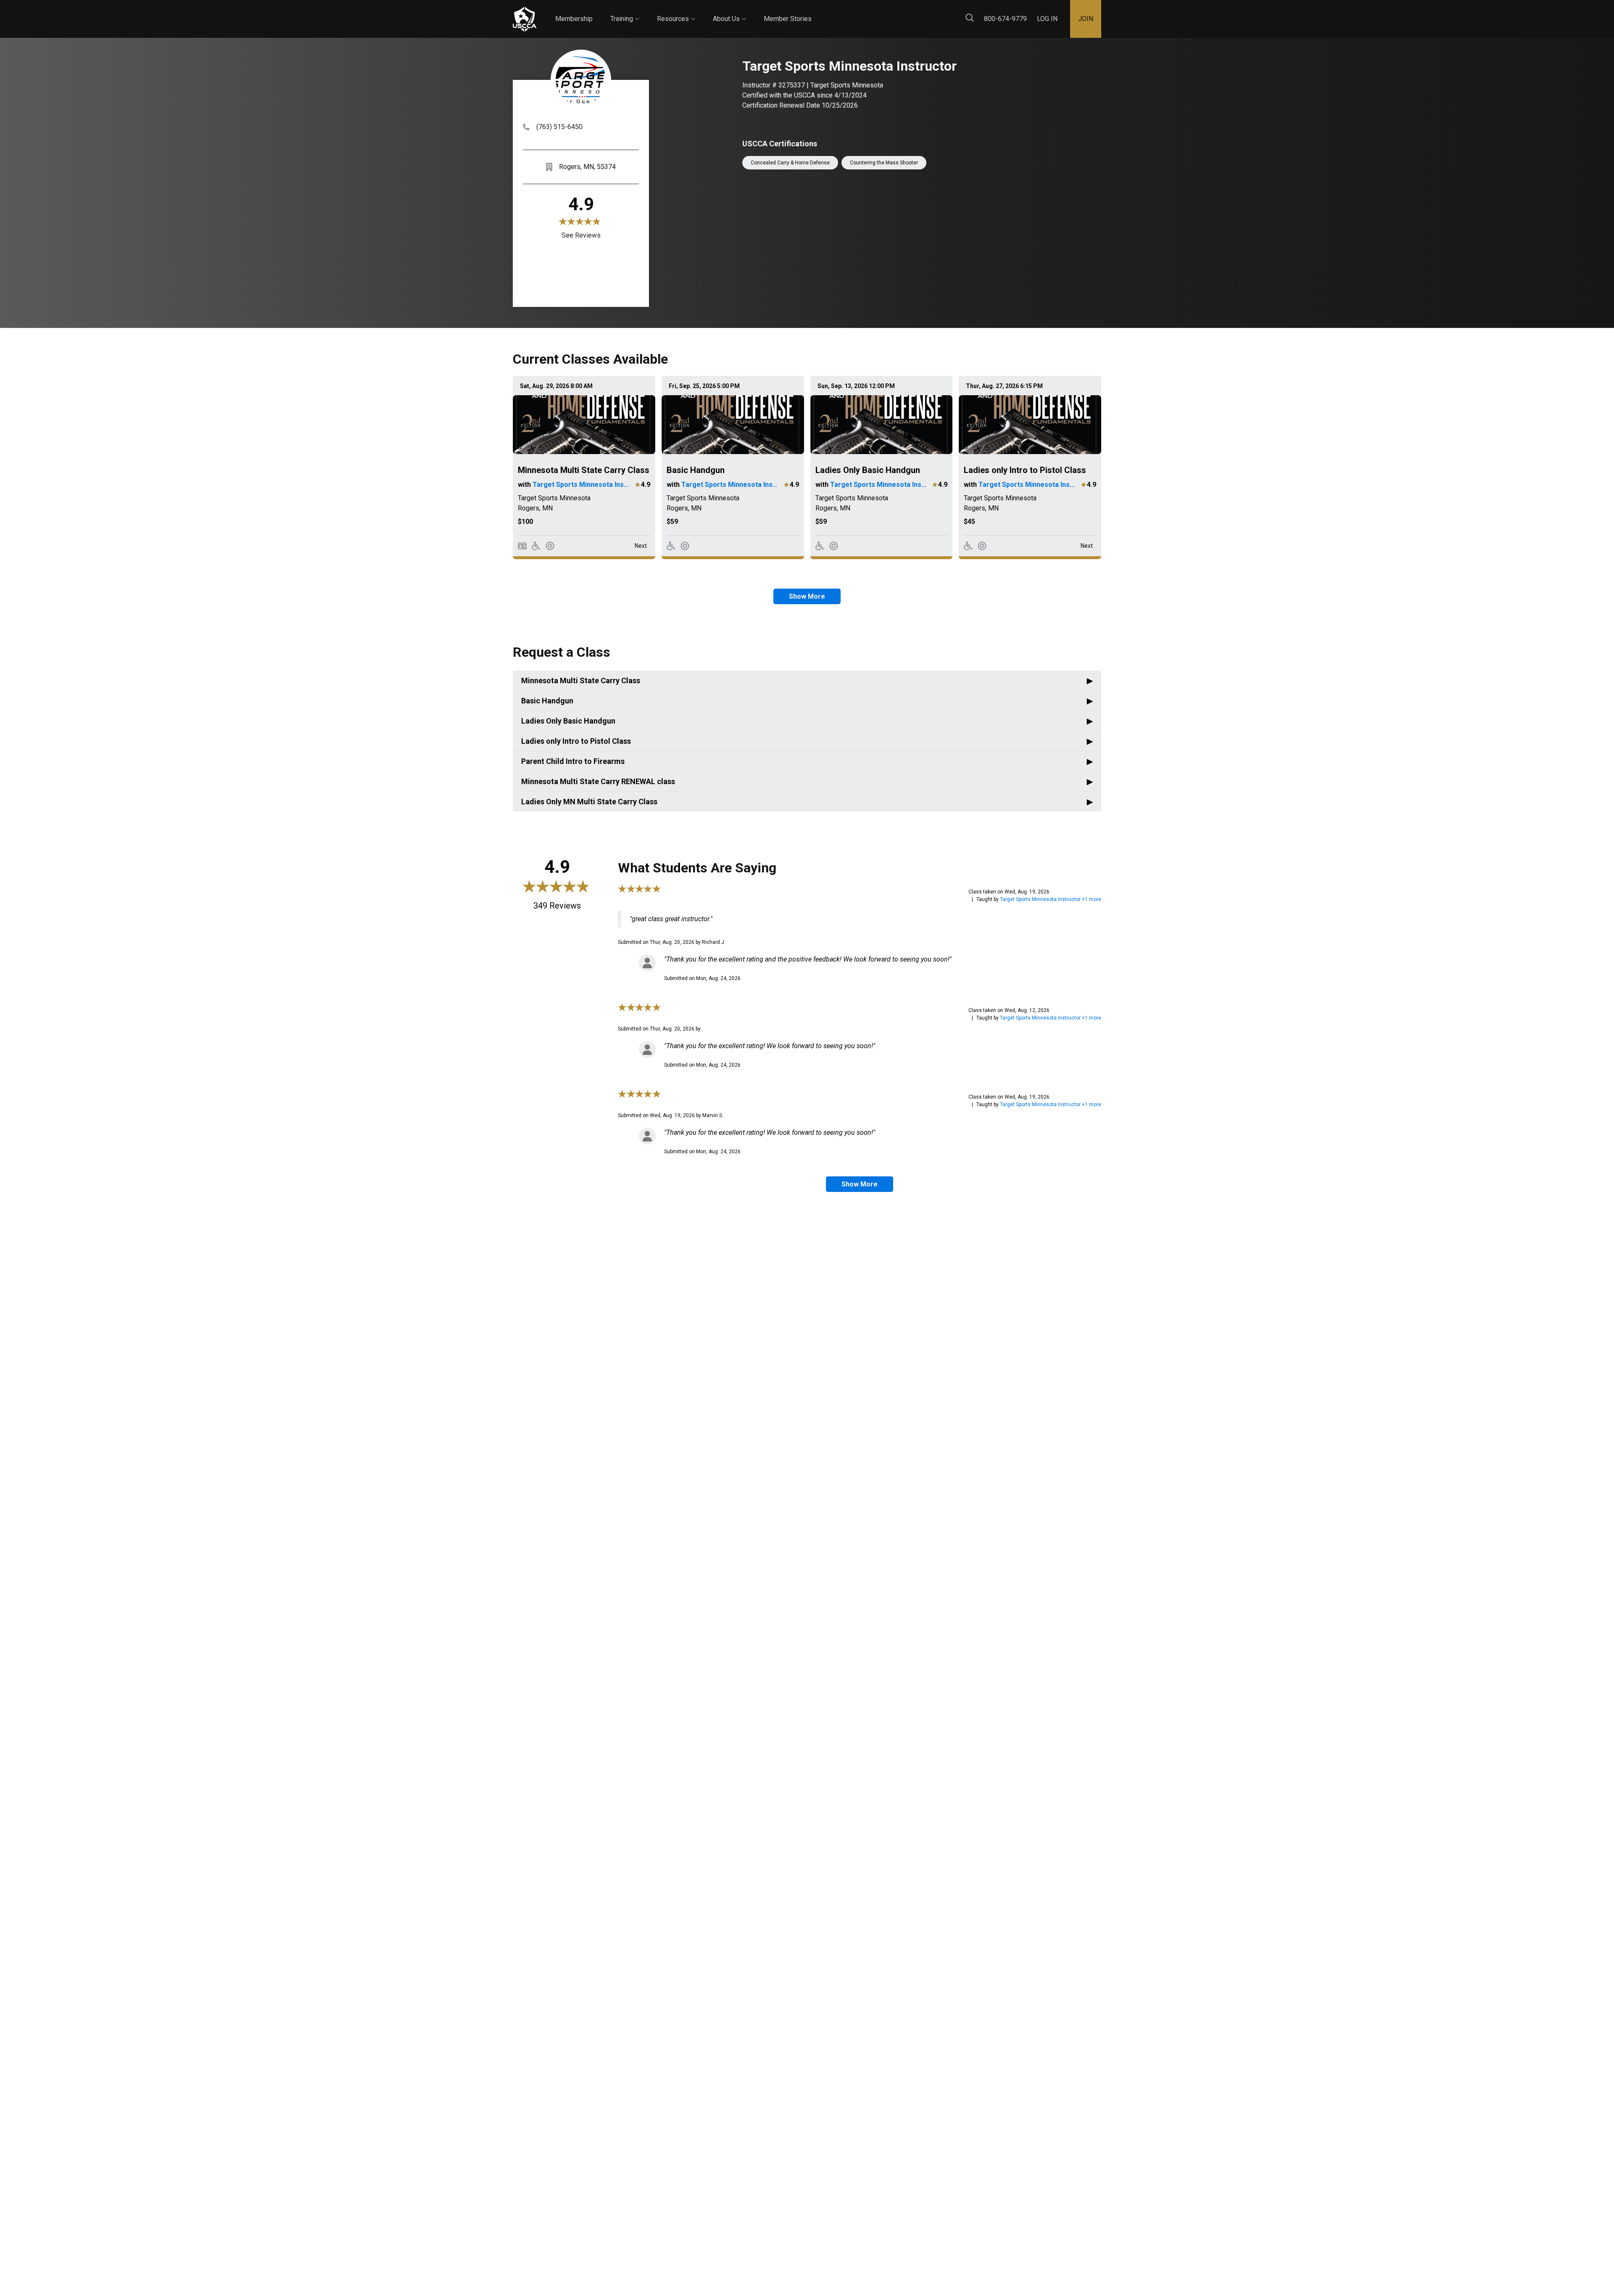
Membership (574, 19)
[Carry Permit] (522, 546)
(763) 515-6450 (559, 127)
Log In (1047, 19)
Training (625, 11)
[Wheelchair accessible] (536, 546)
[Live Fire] (550, 546)
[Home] (525, 19)
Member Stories (788, 19)
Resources (676, 11)
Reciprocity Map (867, 12)
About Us (729, 11)
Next (641, 546)
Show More (807, 596)
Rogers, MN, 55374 (587, 167)
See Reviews (581, 235)
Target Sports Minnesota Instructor (582, 485)
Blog (819, 12)
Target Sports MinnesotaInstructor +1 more (1051, 899)
